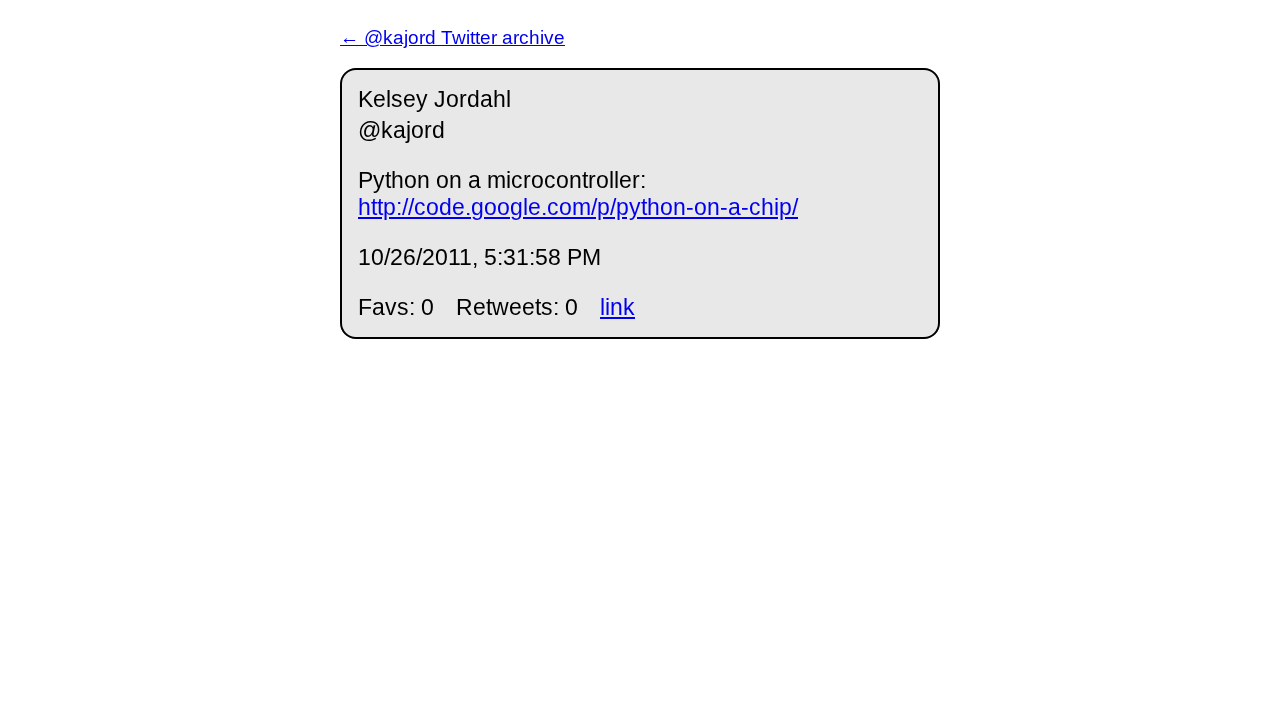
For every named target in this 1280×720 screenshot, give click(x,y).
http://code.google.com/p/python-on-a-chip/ (578, 207)
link (617, 307)
